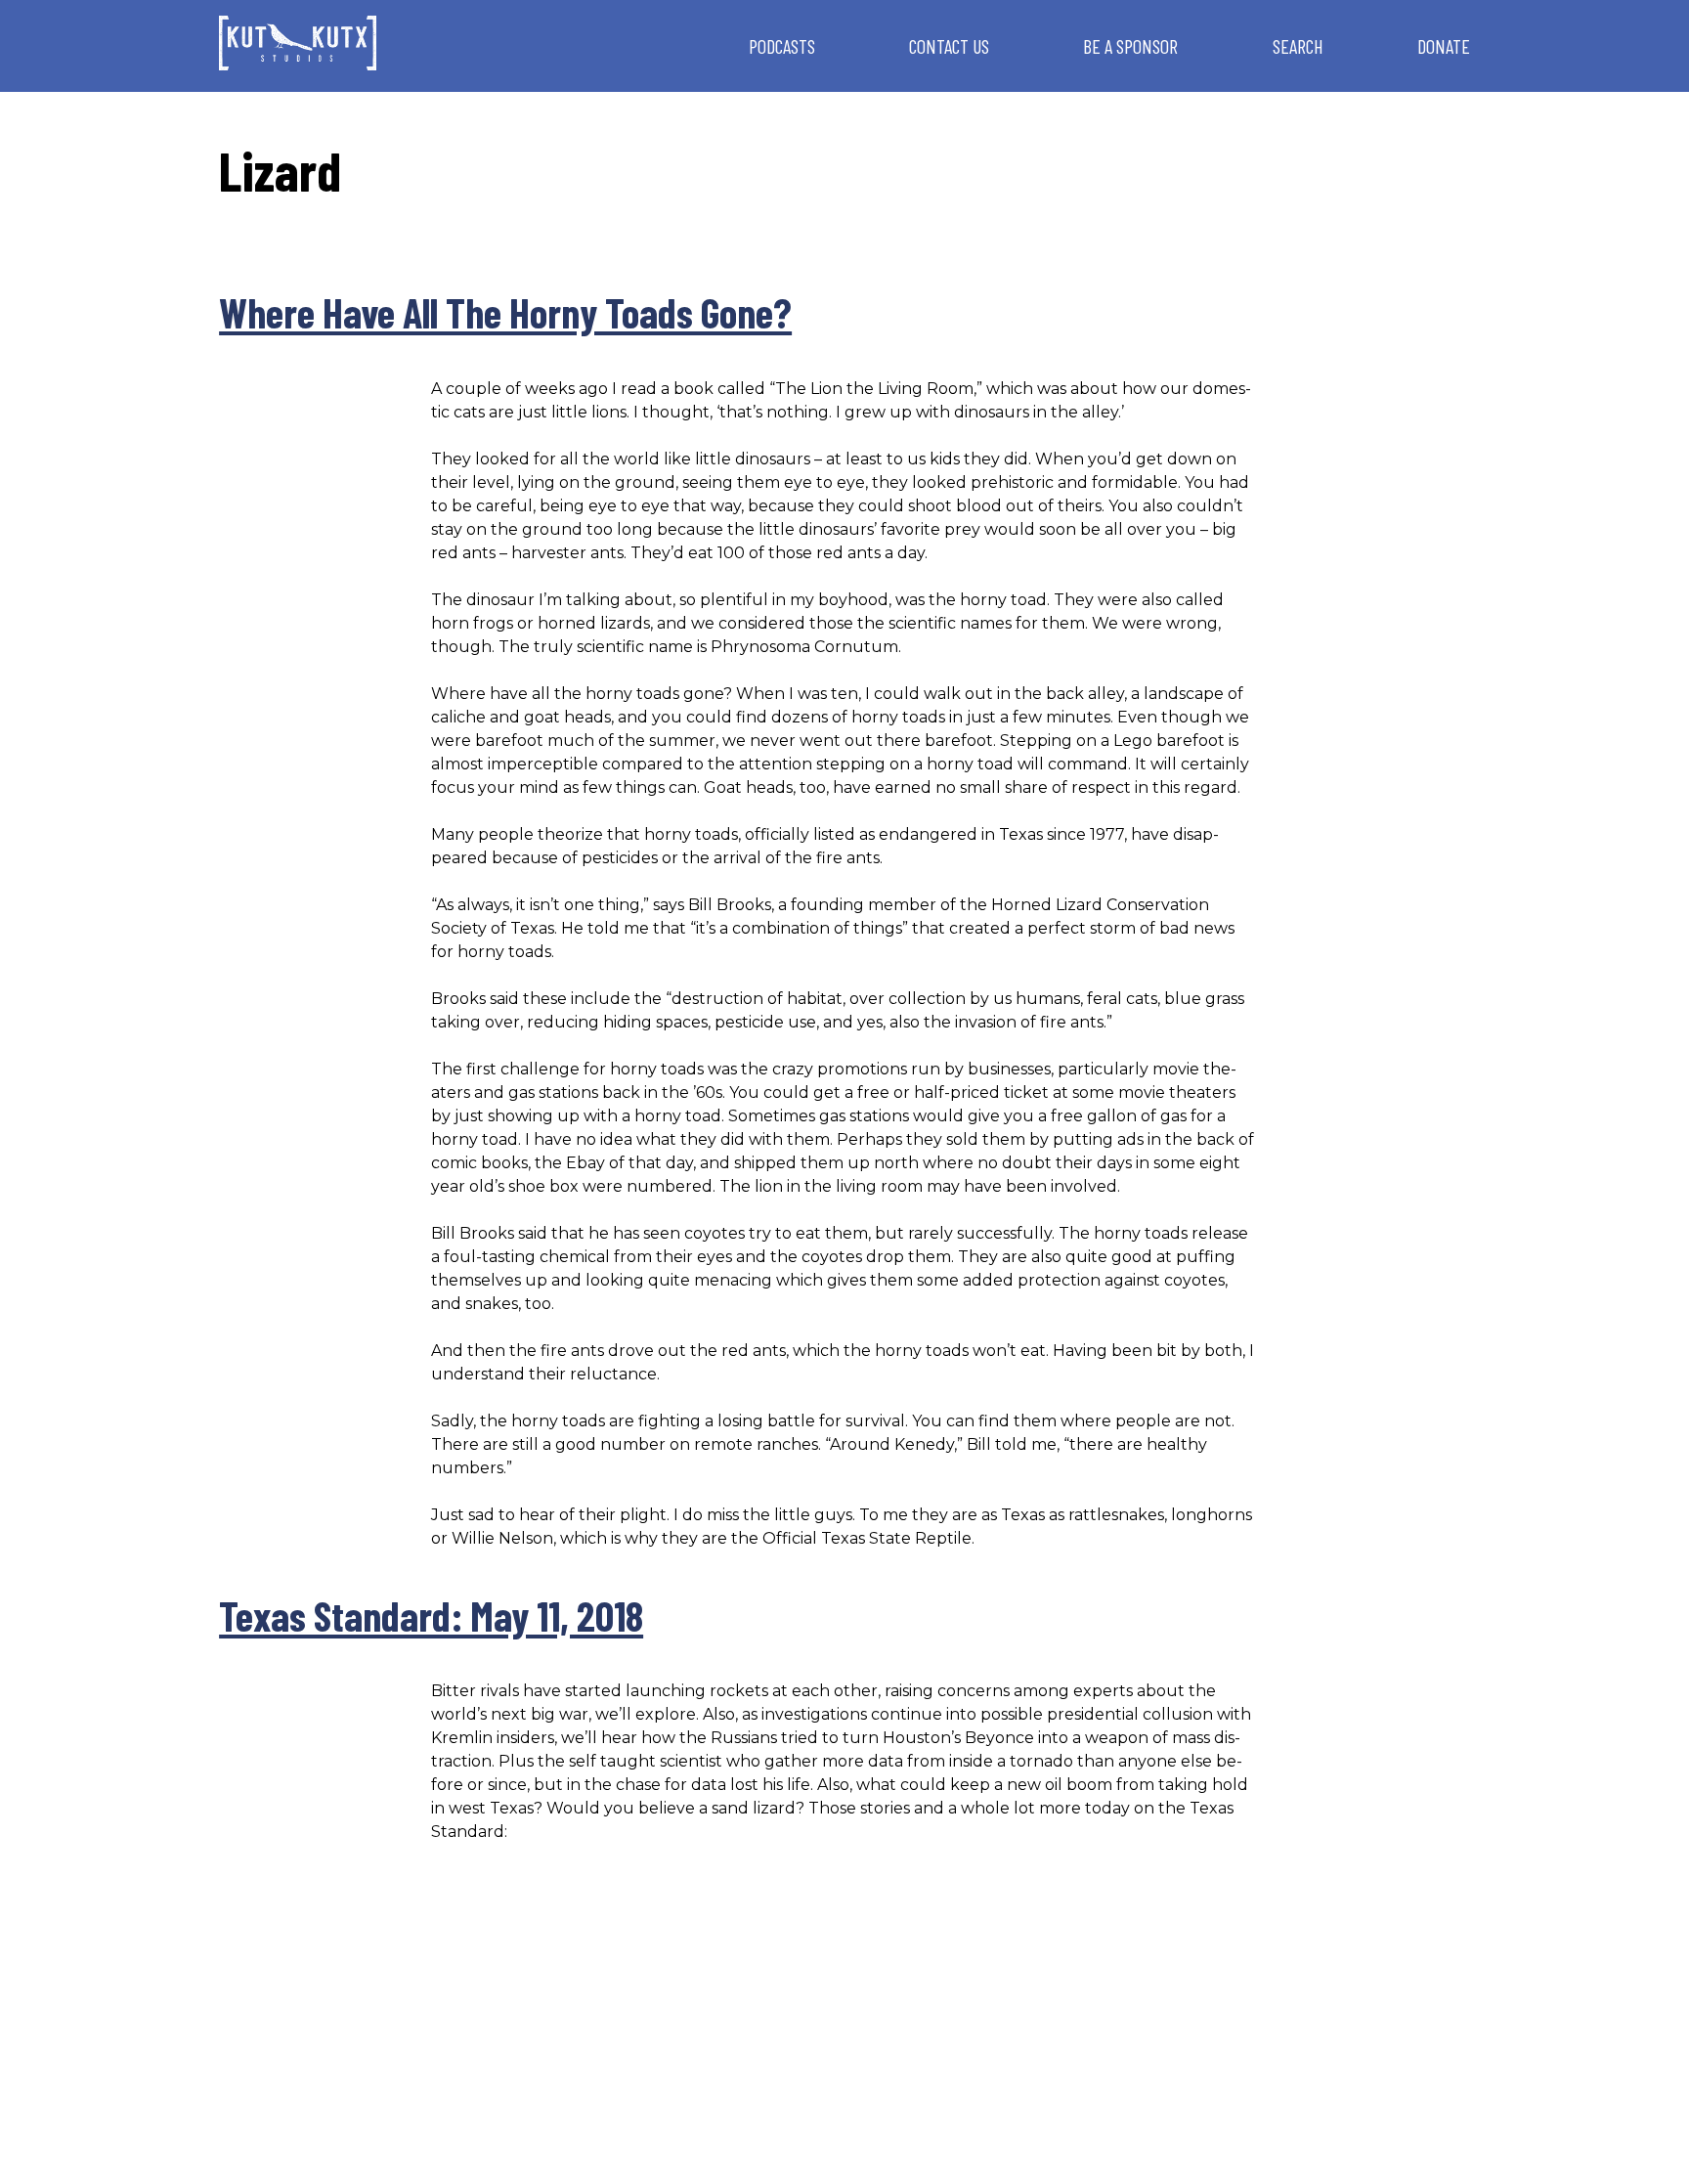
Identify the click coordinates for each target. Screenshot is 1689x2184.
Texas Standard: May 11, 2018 (431, 1615)
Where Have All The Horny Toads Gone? (505, 312)
